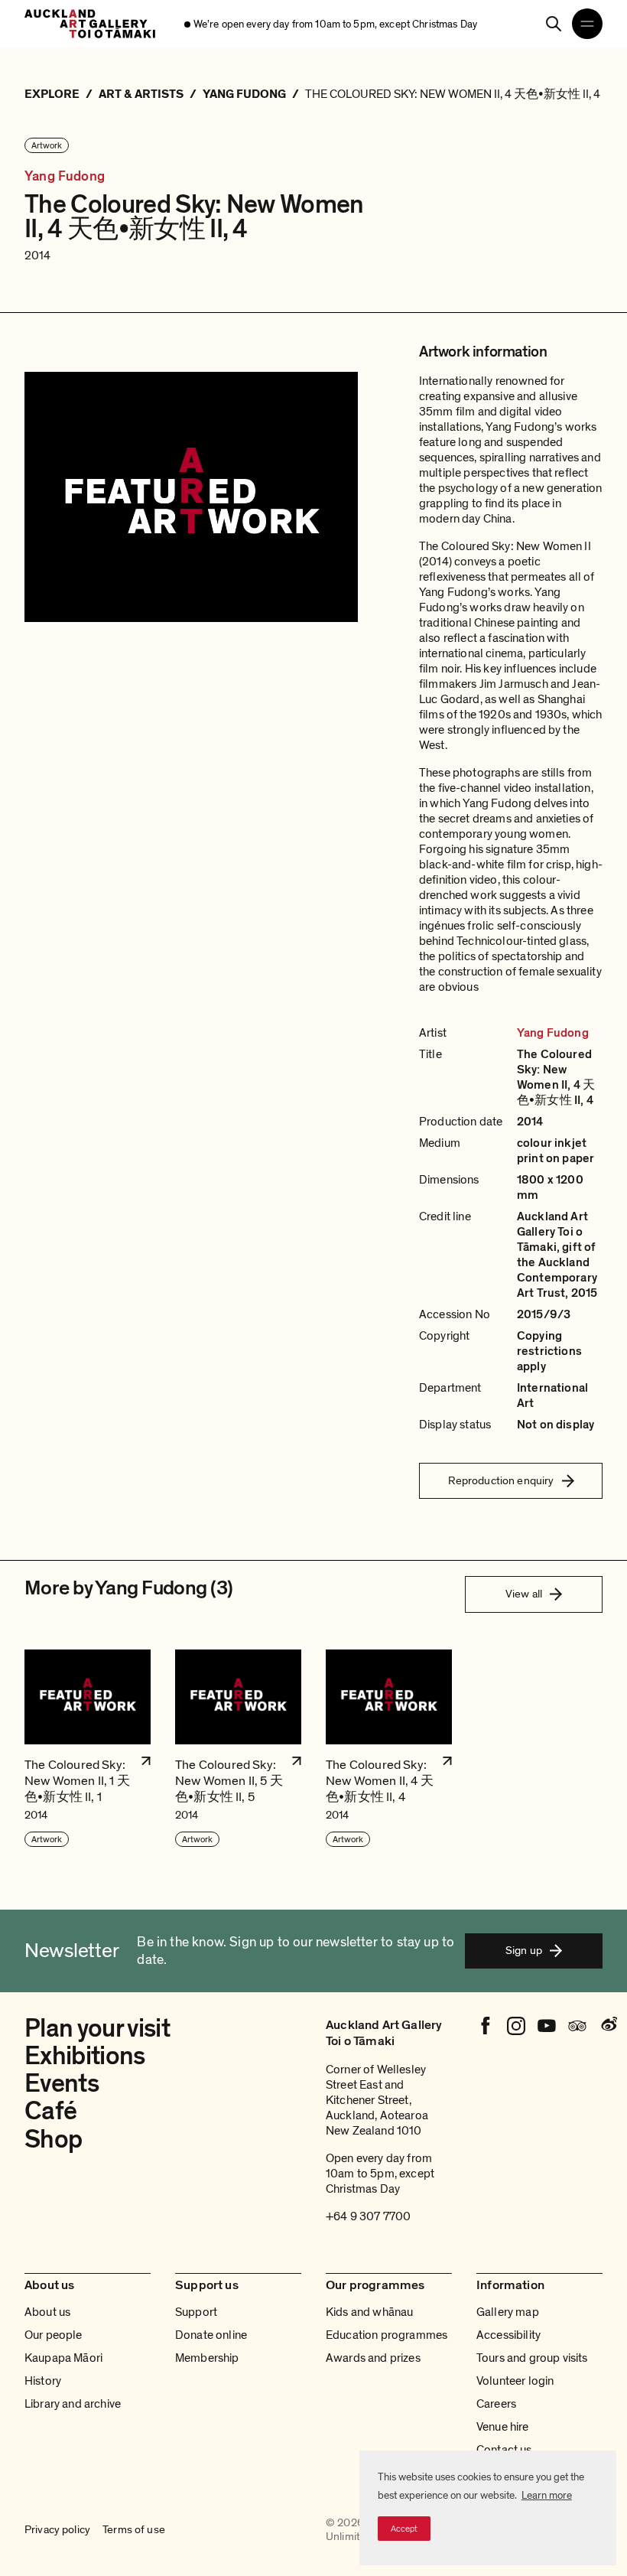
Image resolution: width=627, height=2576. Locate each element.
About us (47, 2312)
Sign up (524, 1950)
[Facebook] (486, 2026)
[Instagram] (516, 2026)
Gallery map (508, 2312)
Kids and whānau (369, 2312)
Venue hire (503, 2427)
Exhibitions (85, 2056)
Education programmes (387, 2335)
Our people (54, 2335)
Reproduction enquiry (501, 1480)
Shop (53, 2140)
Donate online (211, 2335)
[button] (88, 1749)
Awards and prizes (373, 2358)
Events (62, 2084)
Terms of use (134, 2530)
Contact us (504, 2450)
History (43, 2381)
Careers (496, 2404)
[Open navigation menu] (587, 24)
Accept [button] (404, 2529)
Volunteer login (515, 2381)
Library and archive (73, 2404)
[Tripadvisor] (577, 2026)
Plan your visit (97, 2029)
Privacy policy (57, 2530)
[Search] (554, 24)
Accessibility (508, 2335)
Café (50, 2111)
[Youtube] (547, 2026)
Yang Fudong (65, 176)
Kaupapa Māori (63, 2358)
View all (524, 1594)
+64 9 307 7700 (368, 2216)
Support (196, 2312)
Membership (207, 2358)
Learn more (547, 2495)
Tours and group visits (532, 2358)
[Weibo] (608, 2026)
